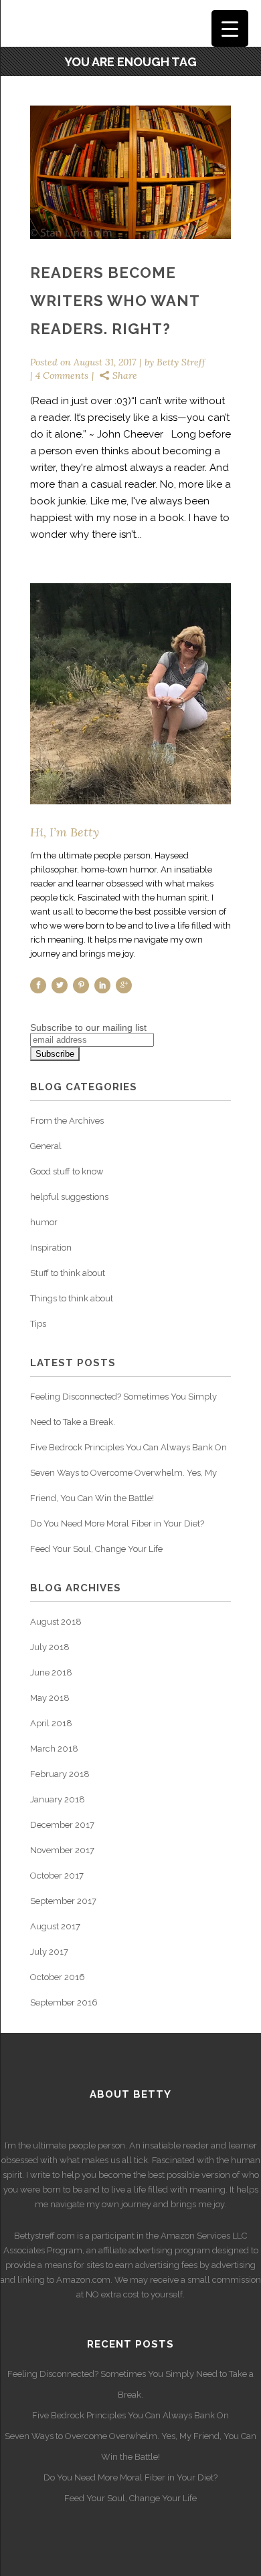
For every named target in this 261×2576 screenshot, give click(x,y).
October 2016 (58, 1977)
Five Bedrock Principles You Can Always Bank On (128, 1447)
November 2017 (62, 1850)
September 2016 (64, 2002)
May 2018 (50, 1698)
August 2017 (55, 1926)
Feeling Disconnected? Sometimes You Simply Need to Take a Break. (130, 2384)
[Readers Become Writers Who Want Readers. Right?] (130, 172)
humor (44, 1222)
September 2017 (63, 1901)
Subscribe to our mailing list (88, 1027)
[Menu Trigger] (230, 28)
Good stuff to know (67, 1171)
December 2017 (62, 1825)
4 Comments (62, 375)
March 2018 (54, 1749)
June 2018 (51, 1672)
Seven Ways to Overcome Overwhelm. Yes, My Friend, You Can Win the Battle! (130, 2446)
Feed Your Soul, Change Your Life (96, 1549)
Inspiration (51, 1248)
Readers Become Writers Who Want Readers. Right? (115, 301)
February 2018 (60, 1774)
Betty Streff (181, 362)
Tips (38, 1324)
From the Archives (67, 1121)
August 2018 (56, 1622)
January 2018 (58, 1799)
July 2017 (49, 1952)
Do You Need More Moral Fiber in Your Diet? (117, 1523)
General (46, 1146)
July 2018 (50, 1647)
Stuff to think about (68, 1273)
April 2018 (51, 1723)
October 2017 (57, 1876)
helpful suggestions (69, 1197)
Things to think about (72, 1298)
